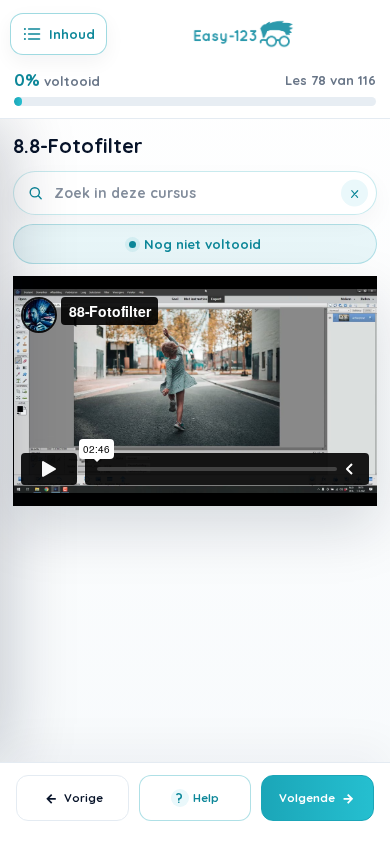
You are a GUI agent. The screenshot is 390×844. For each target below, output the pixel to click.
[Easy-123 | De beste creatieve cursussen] (243, 32)
